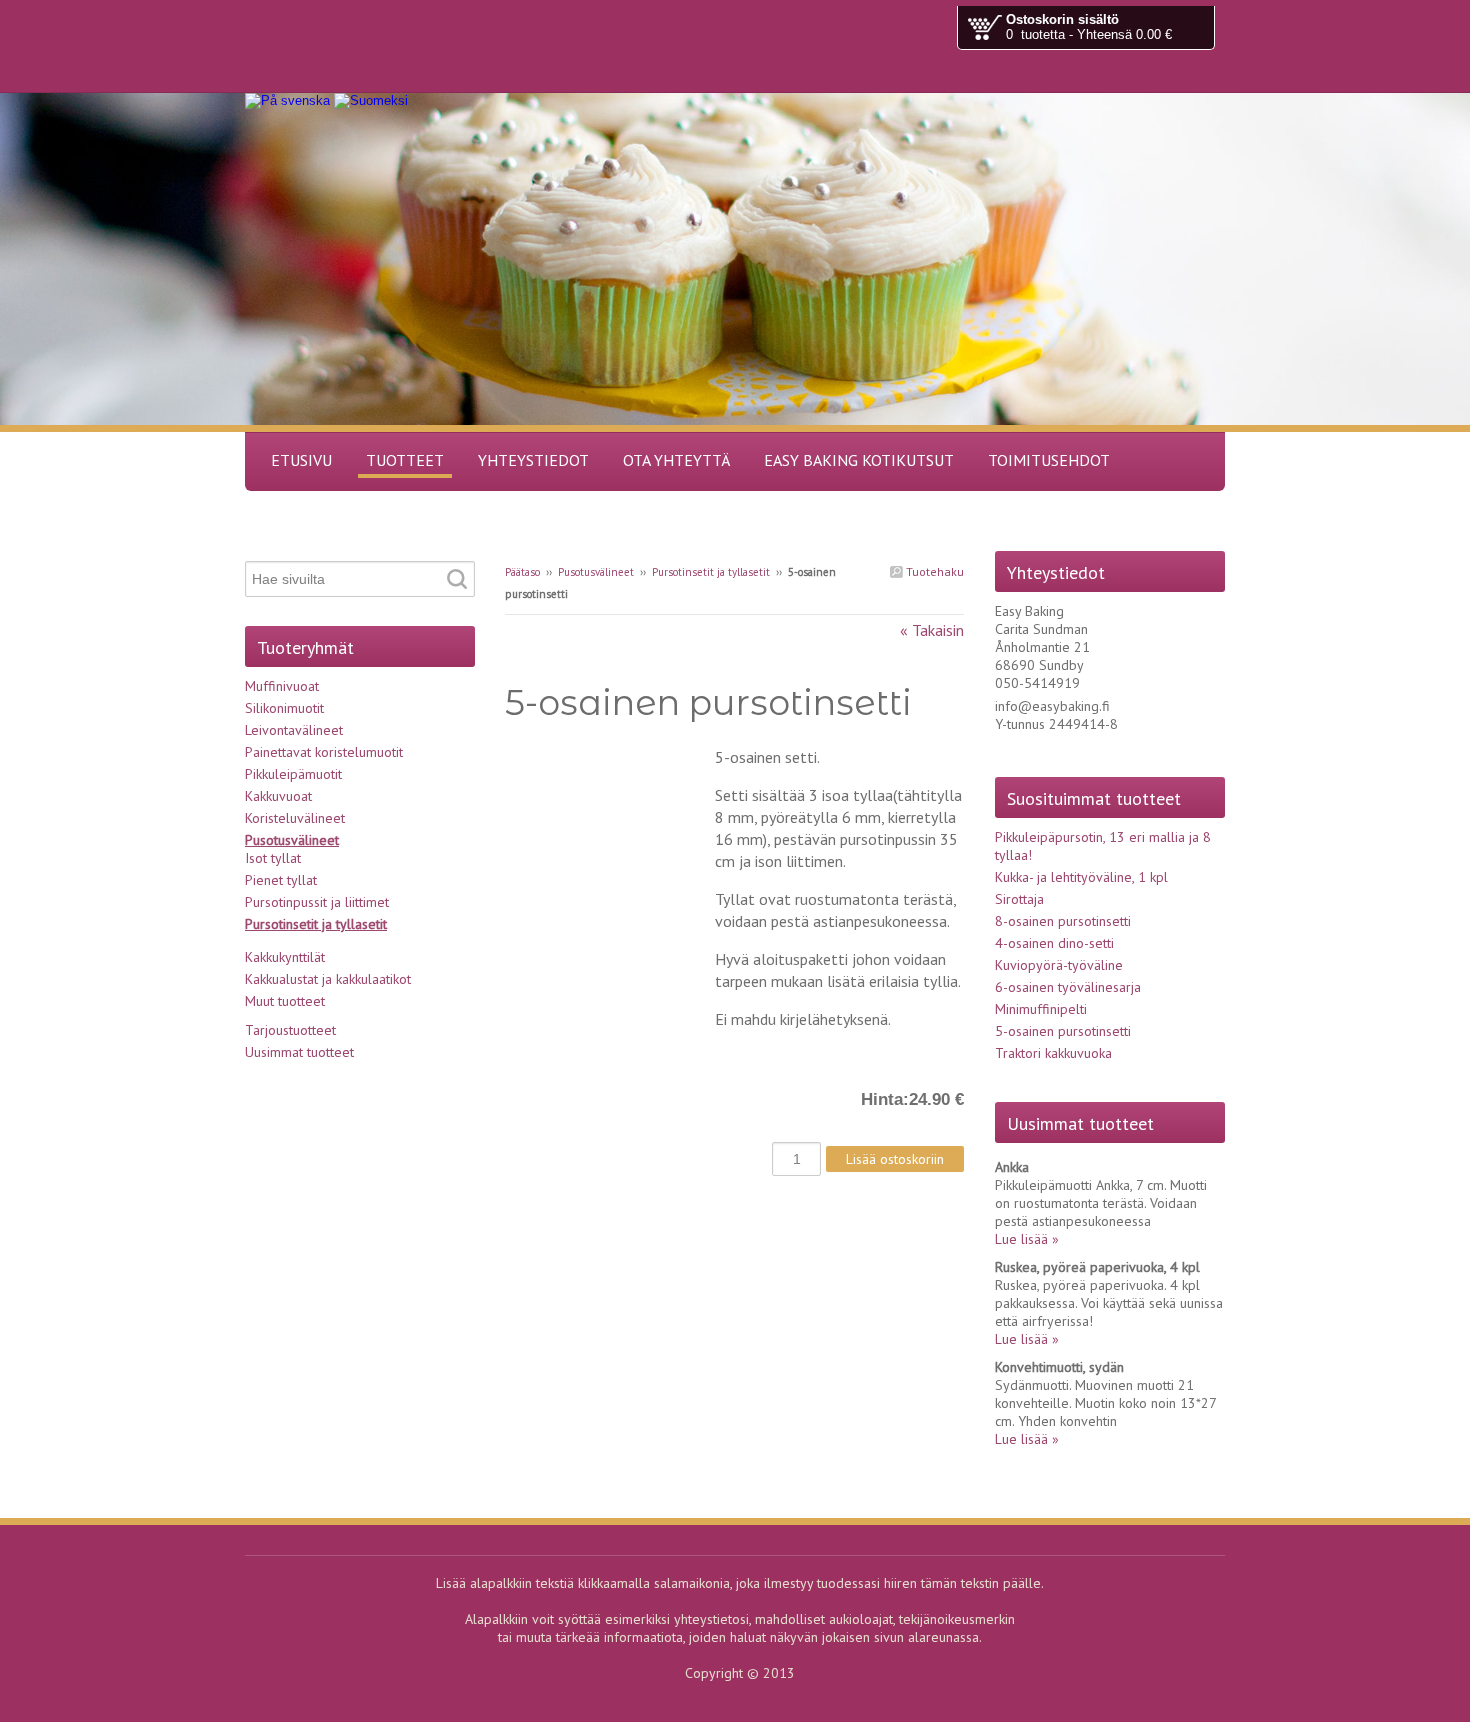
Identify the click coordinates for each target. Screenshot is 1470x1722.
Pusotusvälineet (596, 572)
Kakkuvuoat (278, 796)
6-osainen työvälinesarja (1068, 987)
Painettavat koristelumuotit (324, 752)
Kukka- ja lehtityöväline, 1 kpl (1081, 877)
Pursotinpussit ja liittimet (317, 902)
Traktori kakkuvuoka (1053, 1053)
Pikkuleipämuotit (293, 774)
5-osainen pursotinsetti (1063, 1031)
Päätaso (522, 572)
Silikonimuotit (284, 708)
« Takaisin (932, 630)
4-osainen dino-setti (1054, 943)
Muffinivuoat (282, 686)
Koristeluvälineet (295, 818)
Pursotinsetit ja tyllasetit (711, 572)
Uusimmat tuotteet (299, 1052)
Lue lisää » (1027, 1239)
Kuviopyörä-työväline (1059, 965)
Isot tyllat (273, 858)
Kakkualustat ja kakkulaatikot (328, 979)
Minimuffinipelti (1041, 1009)
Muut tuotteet (285, 1001)
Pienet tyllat (281, 880)
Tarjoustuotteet (290, 1030)
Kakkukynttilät (285, 957)
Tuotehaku (933, 571)
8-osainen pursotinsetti (1063, 921)
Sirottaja (1019, 899)
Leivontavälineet (294, 730)
